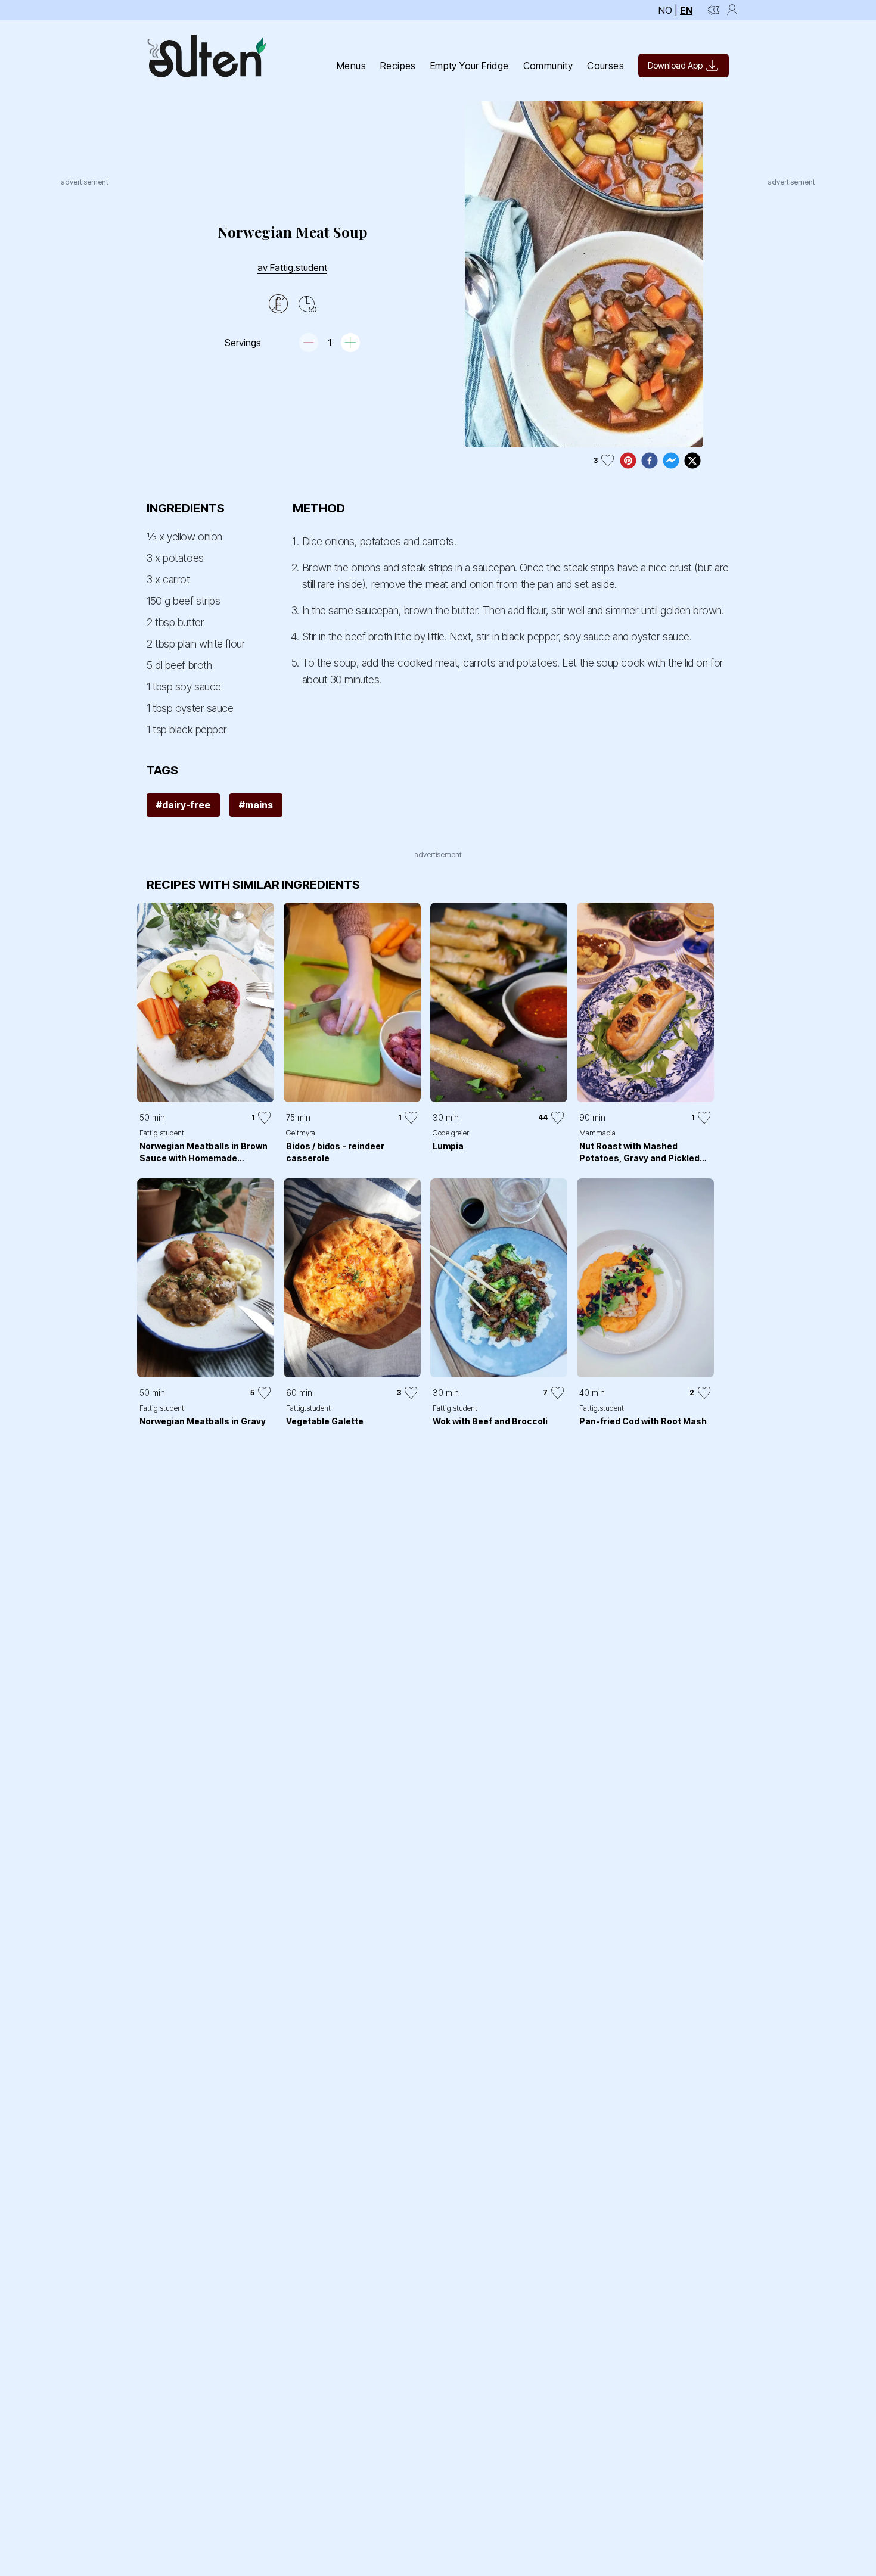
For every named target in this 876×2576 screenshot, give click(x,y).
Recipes (398, 66)
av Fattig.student (292, 267)
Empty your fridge (470, 66)
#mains (256, 805)
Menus (351, 66)
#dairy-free (183, 805)
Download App (675, 65)
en (686, 10)
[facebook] (650, 461)
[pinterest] (628, 461)
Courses (605, 66)
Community (548, 66)
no (665, 10)
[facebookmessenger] (671, 461)
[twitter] (692, 461)
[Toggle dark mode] (714, 10)
